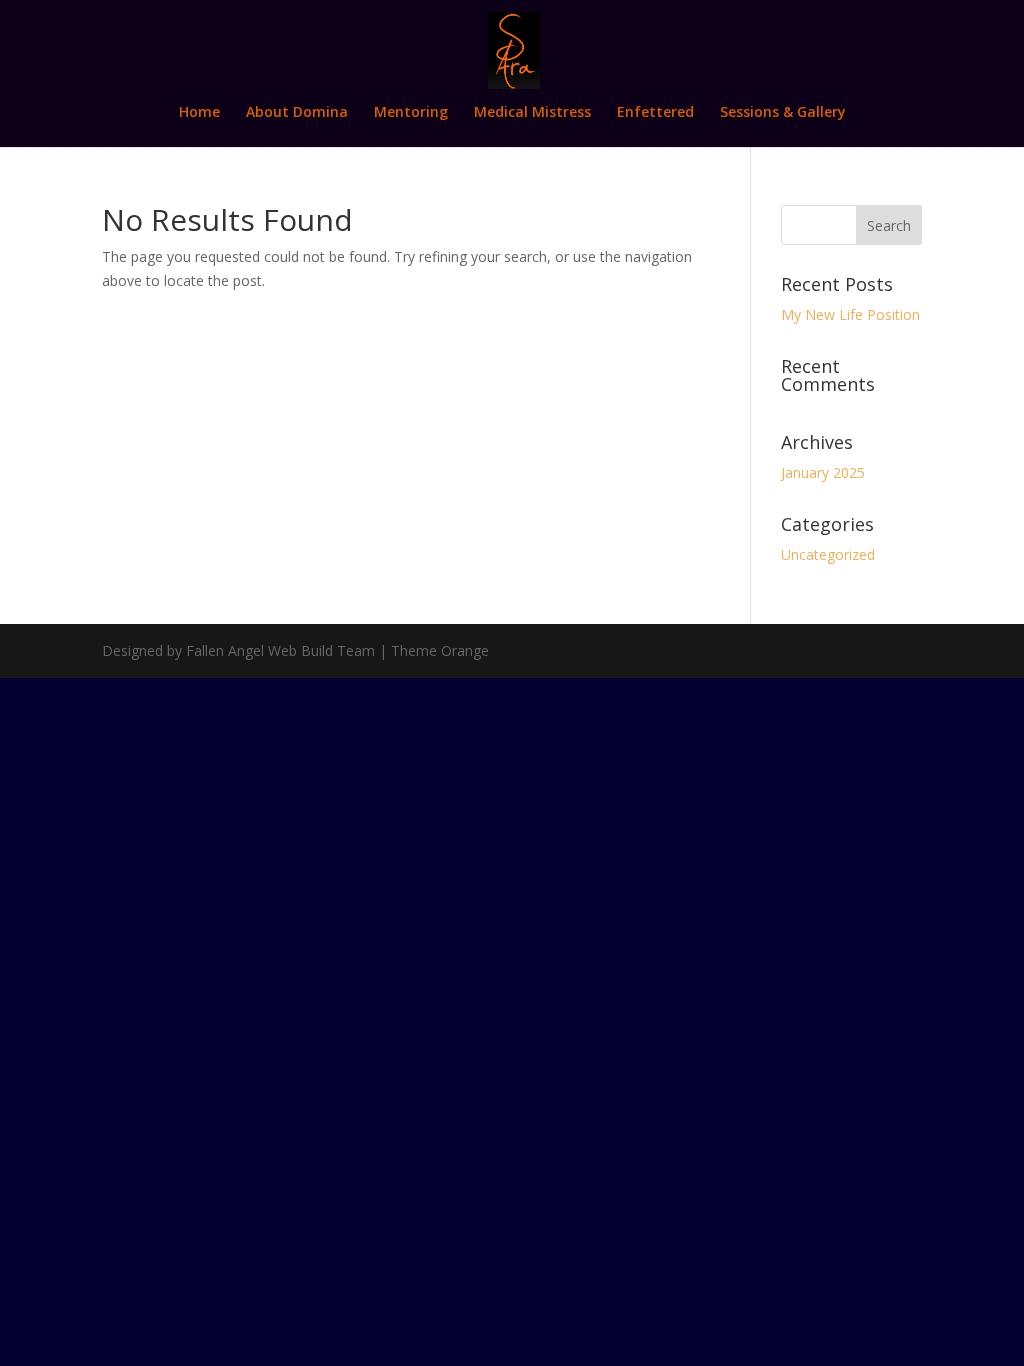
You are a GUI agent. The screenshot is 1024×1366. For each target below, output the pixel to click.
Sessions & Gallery (783, 113)
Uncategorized (828, 554)
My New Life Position (850, 314)
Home (199, 113)
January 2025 (823, 472)
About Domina (297, 113)
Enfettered (655, 113)
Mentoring (411, 113)
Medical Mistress (532, 113)
